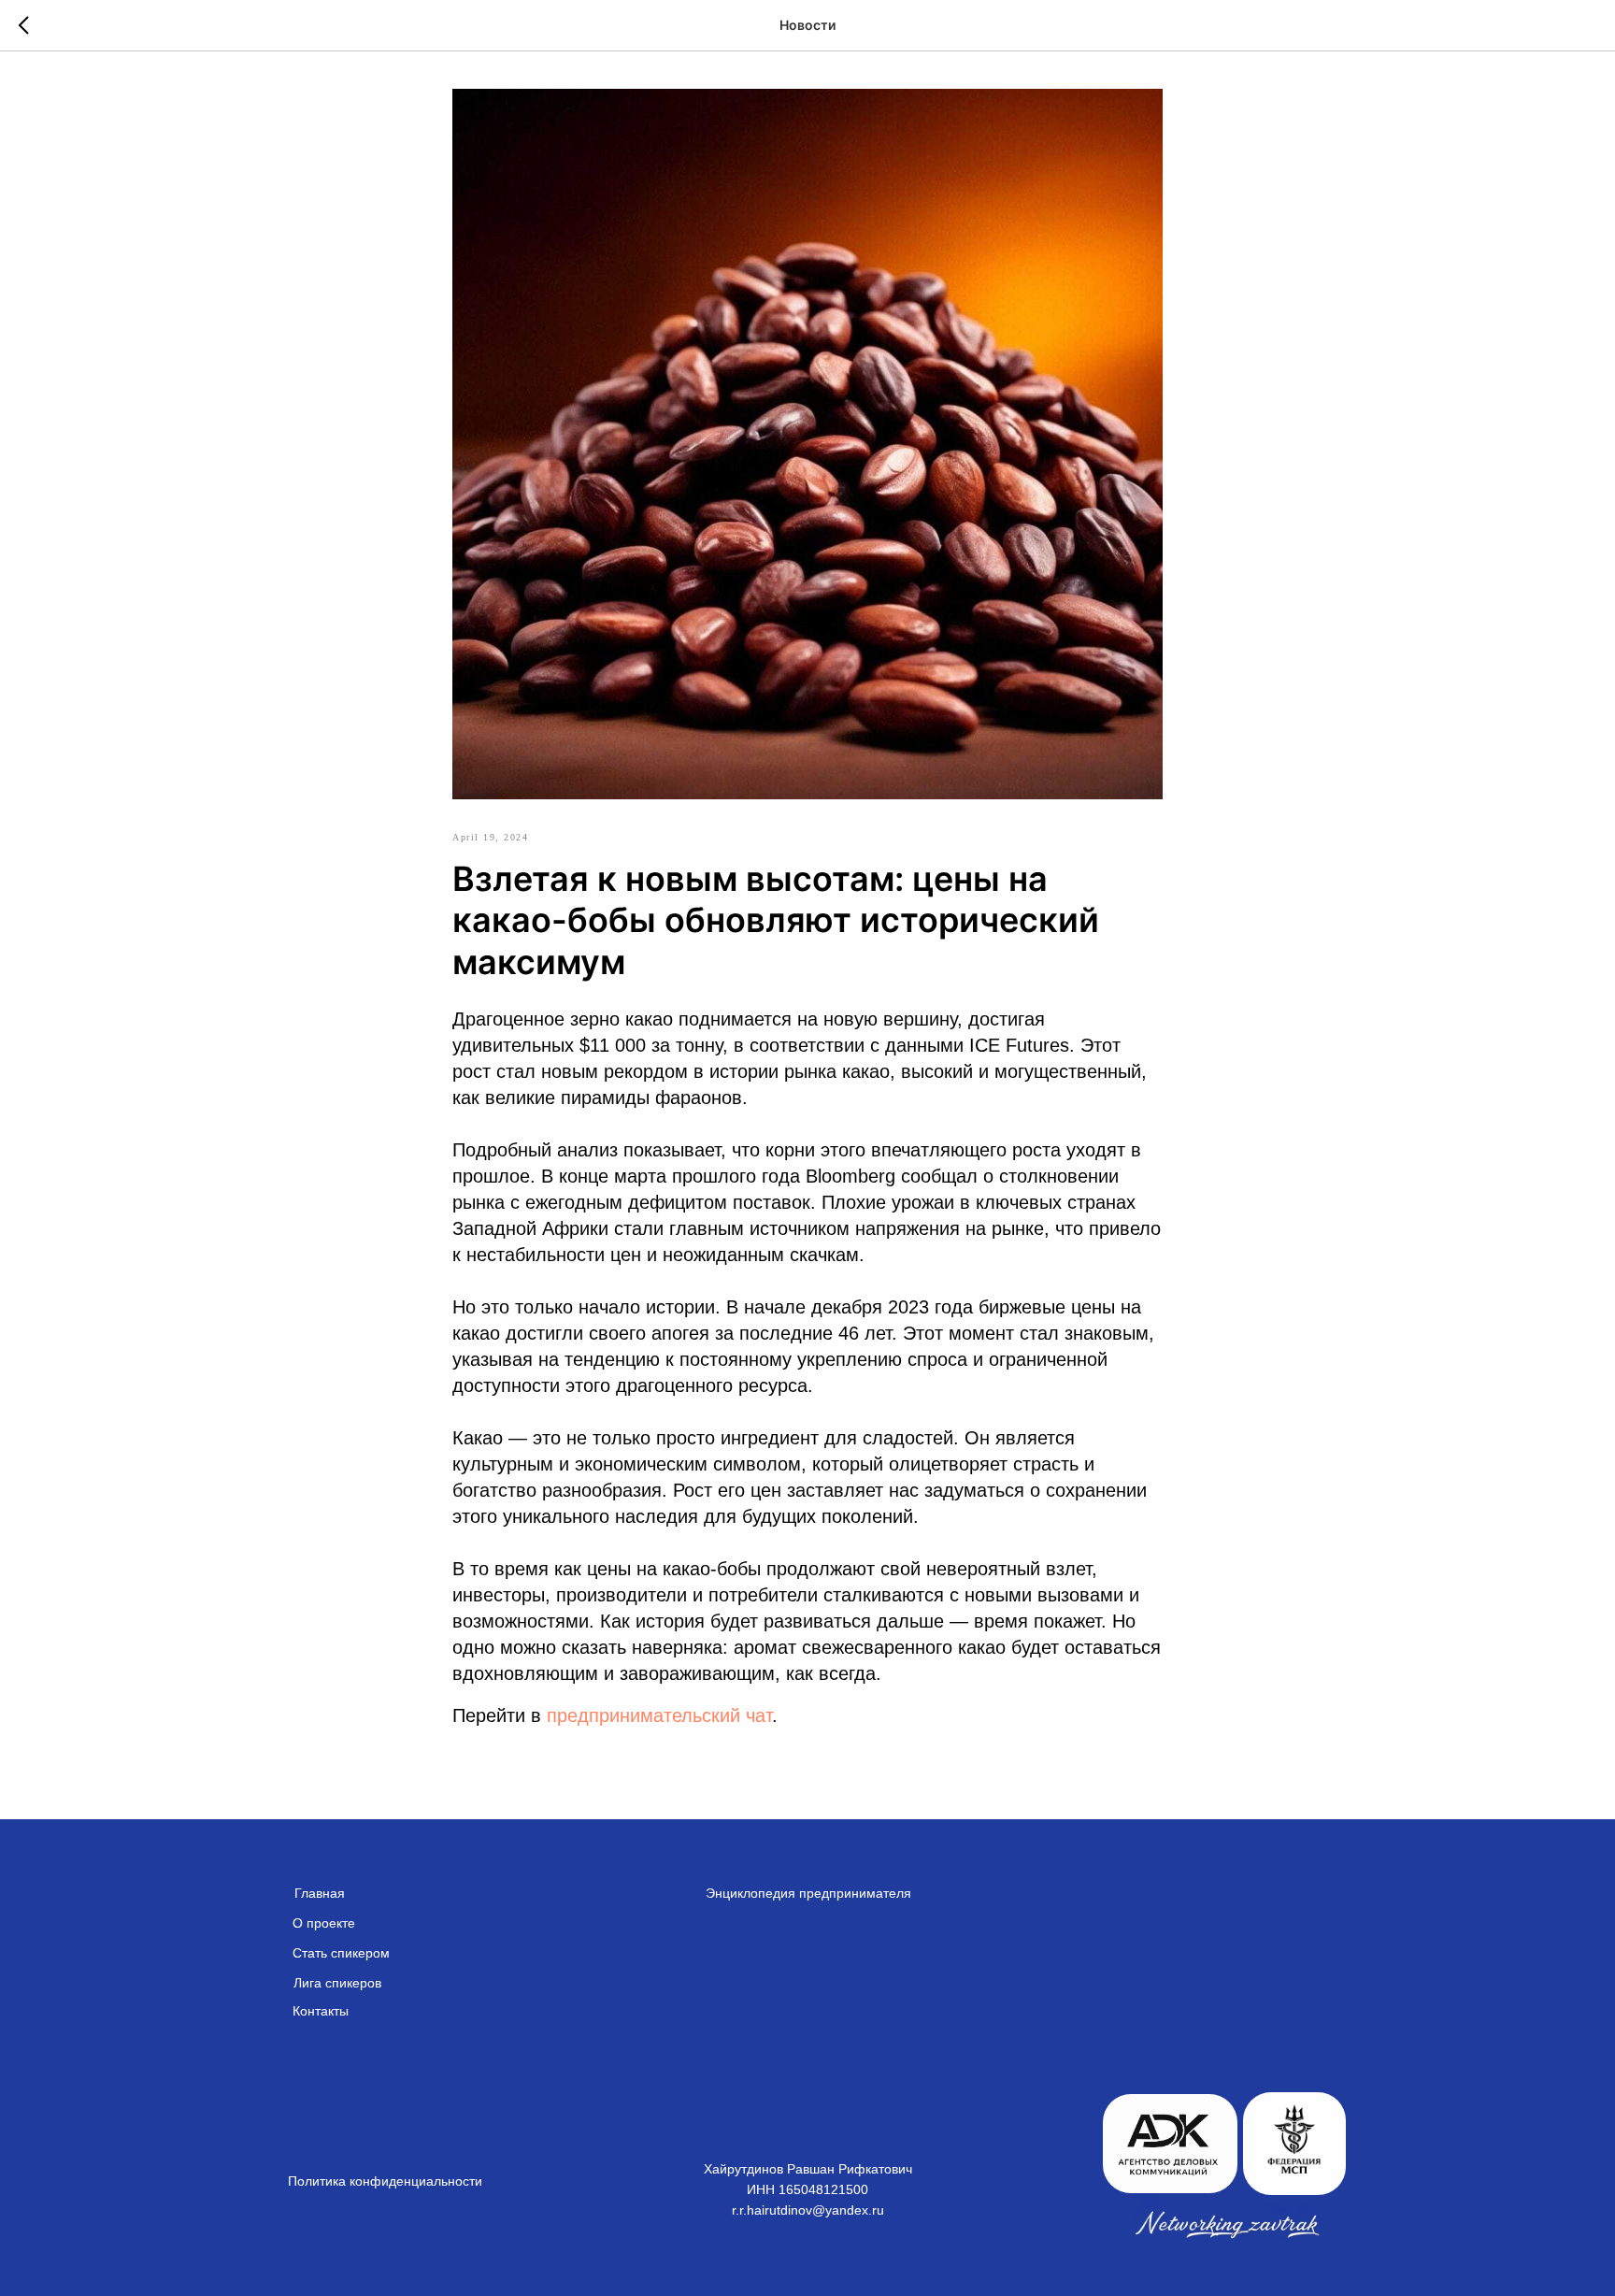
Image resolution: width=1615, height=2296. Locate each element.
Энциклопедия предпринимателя (808, 1893)
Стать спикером (341, 1953)
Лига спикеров (337, 1983)
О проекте (324, 1923)
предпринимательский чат (659, 1715)
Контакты (321, 2011)
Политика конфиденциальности (385, 2181)
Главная (320, 1893)
